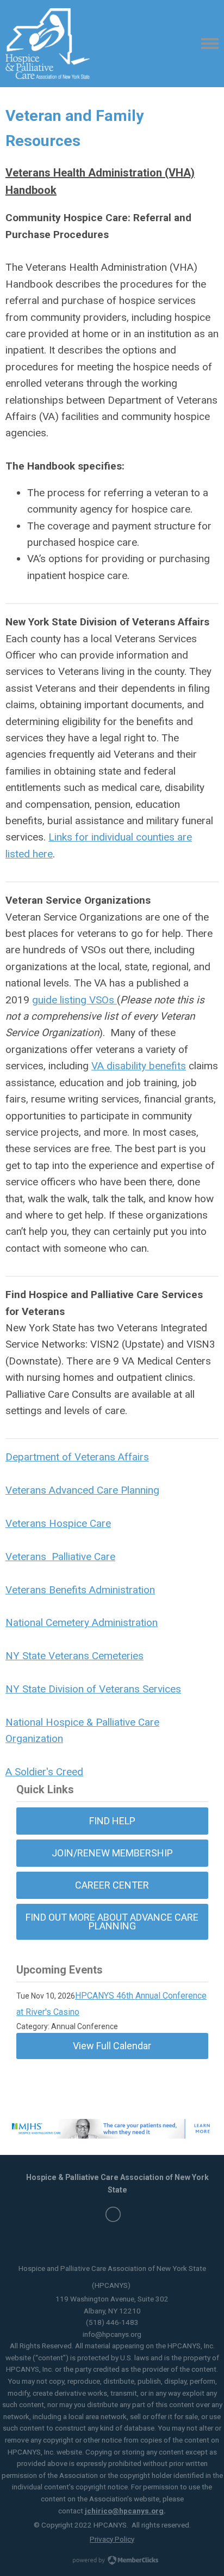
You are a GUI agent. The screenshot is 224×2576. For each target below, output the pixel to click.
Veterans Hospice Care (58, 1523)
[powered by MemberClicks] (112, 2561)
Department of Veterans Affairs (77, 1457)
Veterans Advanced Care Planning (82, 1490)
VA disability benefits (139, 1066)
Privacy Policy (112, 2539)
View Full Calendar (112, 2046)
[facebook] (113, 2214)
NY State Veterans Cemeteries (74, 1656)
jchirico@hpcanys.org (124, 2511)
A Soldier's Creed (44, 1772)
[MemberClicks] (48, 44)
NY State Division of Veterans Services (93, 1689)
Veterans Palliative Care (60, 1557)
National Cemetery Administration (82, 1622)
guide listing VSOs (74, 1000)
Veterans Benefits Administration (80, 1590)
